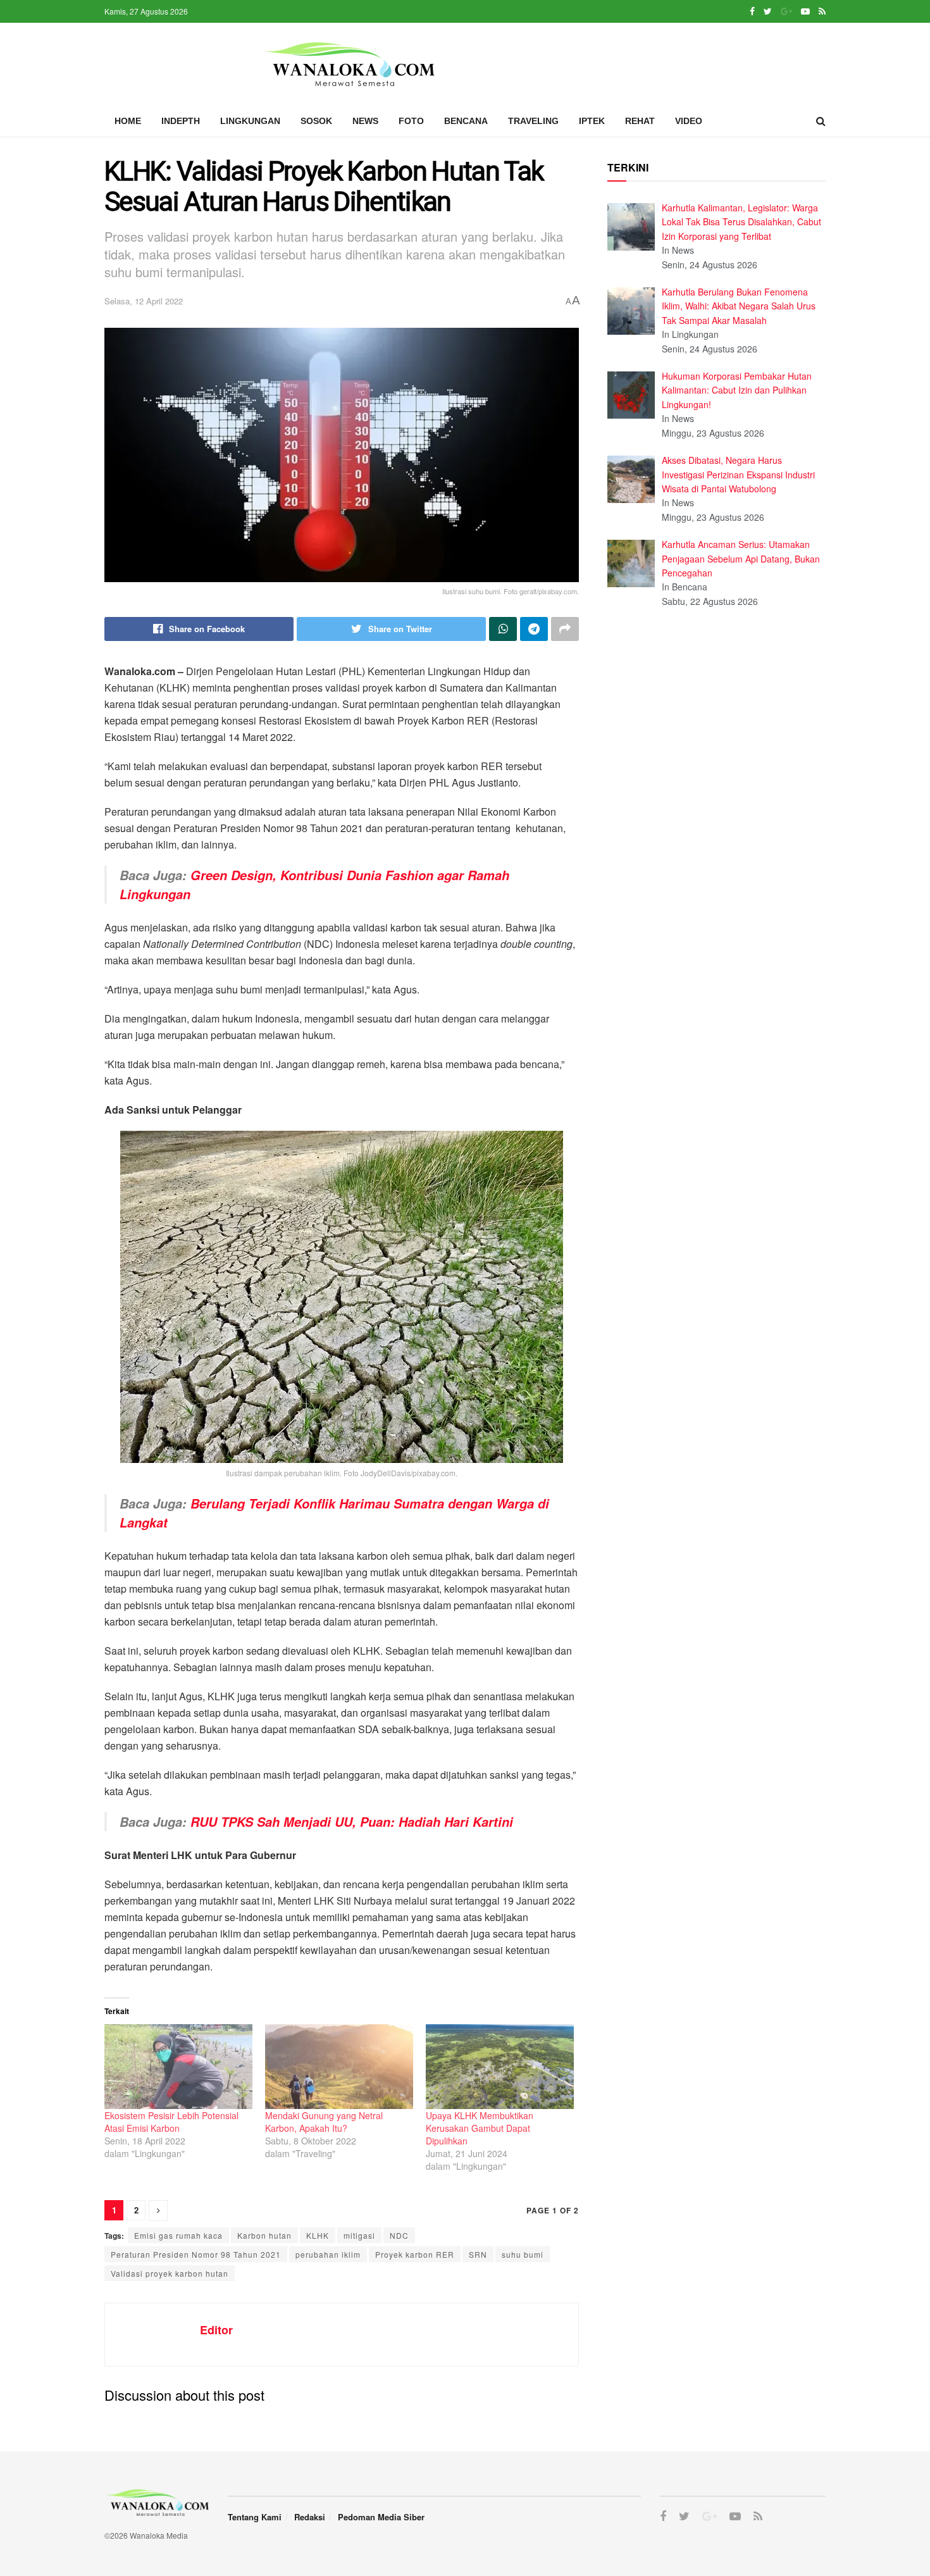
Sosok (316, 121)
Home (128, 121)
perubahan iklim (328, 2254)
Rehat (640, 121)
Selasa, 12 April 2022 (144, 301)
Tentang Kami (255, 2517)
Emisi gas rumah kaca (178, 2235)
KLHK (318, 2235)
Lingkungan (250, 121)
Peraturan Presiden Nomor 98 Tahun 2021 (196, 2254)
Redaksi (310, 2517)
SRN (478, 2254)
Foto (411, 121)
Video (689, 121)
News (365, 121)
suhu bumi (523, 2254)
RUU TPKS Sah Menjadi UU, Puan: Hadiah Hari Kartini (352, 1822)
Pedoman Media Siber (381, 2517)
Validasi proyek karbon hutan (170, 2273)
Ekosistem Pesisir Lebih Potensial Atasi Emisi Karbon (171, 2122)
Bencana (466, 121)
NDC (399, 2235)
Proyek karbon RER (415, 2254)
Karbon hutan (264, 2235)
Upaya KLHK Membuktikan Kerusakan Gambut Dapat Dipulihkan (480, 2128)
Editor (216, 2330)
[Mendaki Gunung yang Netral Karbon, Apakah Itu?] (339, 2067)
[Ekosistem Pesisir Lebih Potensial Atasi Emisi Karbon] (178, 2067)
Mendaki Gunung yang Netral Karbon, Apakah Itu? (324, 2122)
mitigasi (359, 2235)
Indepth (181, 121)
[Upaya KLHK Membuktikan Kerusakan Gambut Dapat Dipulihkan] (500, 2067)
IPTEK (592, 121)
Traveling (533, 121)
